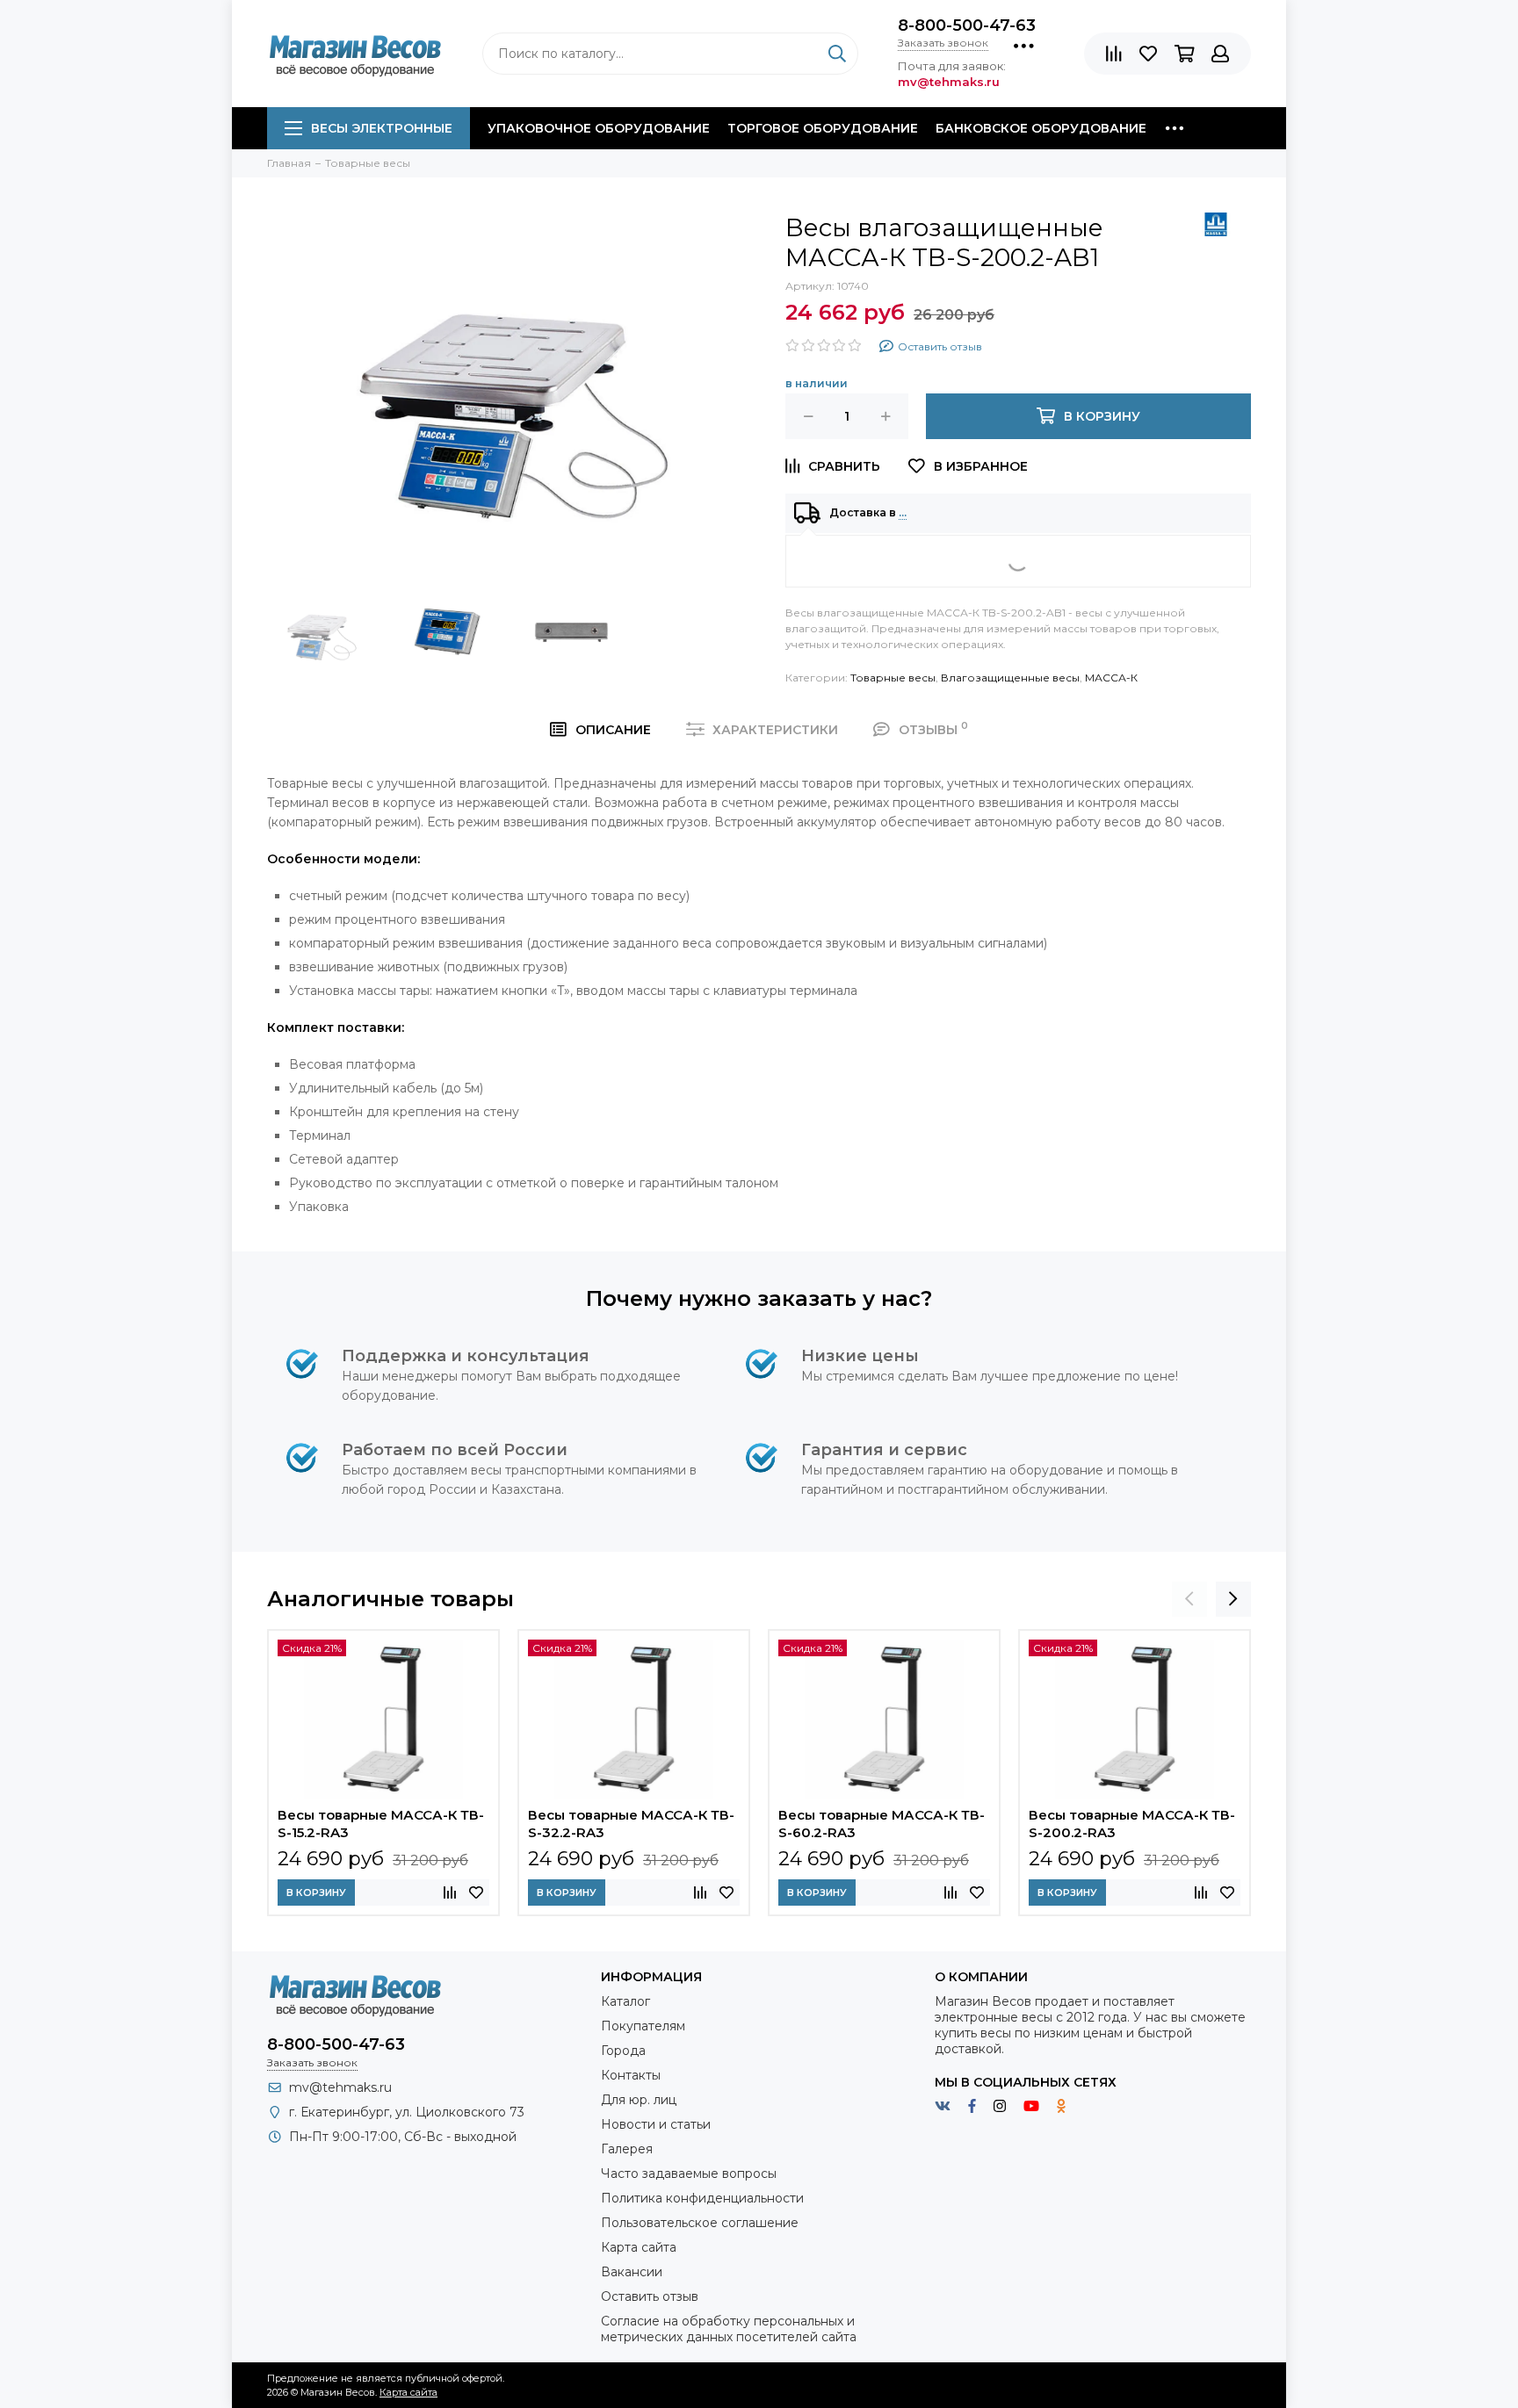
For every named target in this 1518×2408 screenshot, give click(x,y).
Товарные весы (893, 678)
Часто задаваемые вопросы (689, 2174)
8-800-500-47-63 (967, 25)
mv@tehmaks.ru (340, 2087)
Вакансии (632, 2272)
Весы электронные (382, 128)
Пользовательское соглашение (700, 2223)
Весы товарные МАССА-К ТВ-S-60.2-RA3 (882, 1824)
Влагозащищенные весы (1010, 678)
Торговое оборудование (823, 128)
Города (623, 2051)
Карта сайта (639, 2247)
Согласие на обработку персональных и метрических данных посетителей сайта (729, 2329)
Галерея (627, 2149)
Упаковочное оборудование (599, 128)
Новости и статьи (656, 2124)
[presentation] (1189, 1599)
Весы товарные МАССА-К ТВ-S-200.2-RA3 (1132, 1824)
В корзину (316, 1893)
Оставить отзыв (650, 2296)
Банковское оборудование (1041, 128)
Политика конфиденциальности (702, 2198)
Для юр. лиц (639, 2100)
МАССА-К (1111, 678)
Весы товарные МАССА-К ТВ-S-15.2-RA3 (381, 1824)
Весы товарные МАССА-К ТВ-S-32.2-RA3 (631, 1824)
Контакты (631, 2075)
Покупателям (643, 2026)
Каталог (625, 2001)
